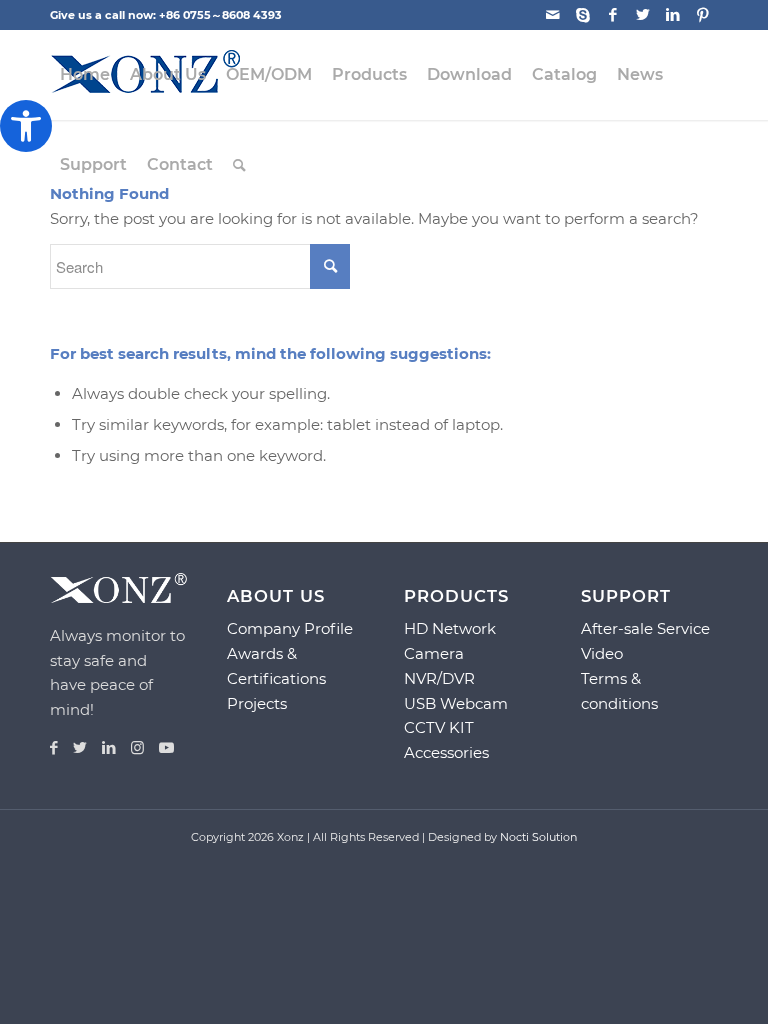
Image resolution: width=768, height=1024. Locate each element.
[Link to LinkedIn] (672, 15)
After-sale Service (645, 628)
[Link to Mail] (552, 15)
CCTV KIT (439, 727)
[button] (26, 126)
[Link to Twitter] (642, 15)
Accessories (446, 752)
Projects (257, 703)
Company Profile (290, 628)
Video (602, 653)
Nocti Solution (538, 837)
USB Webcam (456, 703)
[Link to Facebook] (612, 15)
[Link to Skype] (582, 15)
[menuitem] (85, 75)
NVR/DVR (439, 678)
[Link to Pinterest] (703, 15)
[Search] (239, 165)
